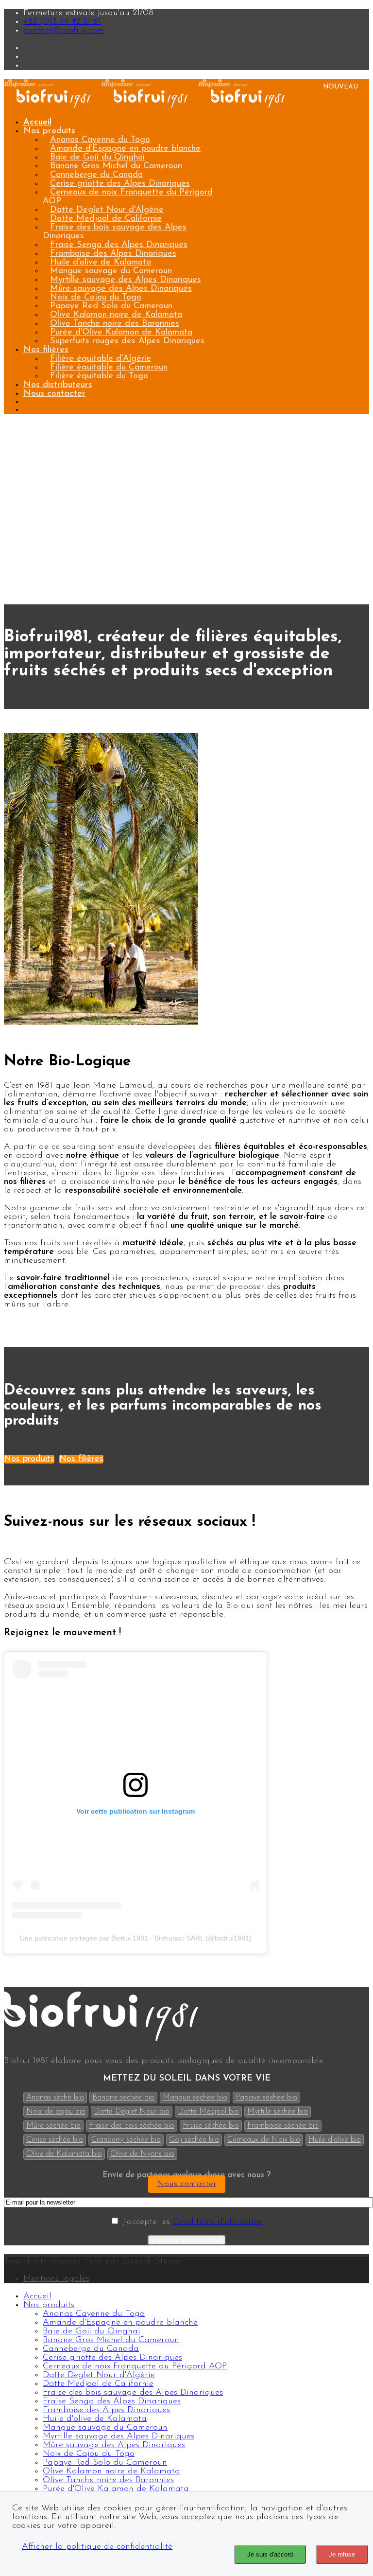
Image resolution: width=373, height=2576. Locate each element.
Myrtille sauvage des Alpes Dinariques (126, 280)
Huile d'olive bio (335, 2140)
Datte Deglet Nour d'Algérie (107, 210)
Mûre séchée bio (53, 2126)
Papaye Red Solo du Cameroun (111, 306)
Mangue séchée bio (195, 2098)
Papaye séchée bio (266, 2098)
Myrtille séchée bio (278, 2112)
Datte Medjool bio (208, 2112)
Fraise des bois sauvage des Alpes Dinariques (115, 232)
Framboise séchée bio (283, 2126)
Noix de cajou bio (56, 2112)
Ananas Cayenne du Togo (100, 140)
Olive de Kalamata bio (64, 2154)
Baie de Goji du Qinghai (97, 158)
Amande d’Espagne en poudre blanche (125, 149)
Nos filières (46, 350)
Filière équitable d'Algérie (101, 359)
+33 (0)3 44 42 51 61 (62, 22)
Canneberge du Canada (96, 175)
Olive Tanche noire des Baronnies (115, 324)
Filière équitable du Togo (99, 376)
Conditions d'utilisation (218, 2222)
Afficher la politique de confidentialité (97, 2547)
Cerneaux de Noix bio (264, 2140)
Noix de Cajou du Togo (96, 298)
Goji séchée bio (194, 2140)
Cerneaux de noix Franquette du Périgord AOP (128, 197)
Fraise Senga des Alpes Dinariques (119, 245)
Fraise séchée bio (211, 2126)
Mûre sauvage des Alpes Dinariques (121, 289)
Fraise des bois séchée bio (132, 2126)
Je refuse (342, 2554)
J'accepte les (191, 2222)
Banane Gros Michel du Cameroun (116, 166)
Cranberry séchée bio (126, 2140)
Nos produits (49, 131)
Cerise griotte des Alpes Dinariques (120, 184)
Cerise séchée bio (55, 2140)
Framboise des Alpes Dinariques (113, 254)
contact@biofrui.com (64, 31)
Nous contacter (54, 394)
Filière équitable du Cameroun (109, 368)
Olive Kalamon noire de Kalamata (116, 315)
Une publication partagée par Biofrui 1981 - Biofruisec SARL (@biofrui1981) (136, 1938)
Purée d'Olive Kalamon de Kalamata (121, 333)
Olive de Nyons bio (142, 2154)
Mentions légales (56, 2279)
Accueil (37, 123)
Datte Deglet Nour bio (132, 2112)
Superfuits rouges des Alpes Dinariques (127, 341)
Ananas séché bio (55, 2098)
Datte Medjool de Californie (106, 219)
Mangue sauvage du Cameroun (111, 271)
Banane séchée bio (123, 2098)
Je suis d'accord (270, 2554)
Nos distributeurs (58, 385)
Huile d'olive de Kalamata (101, 263)
